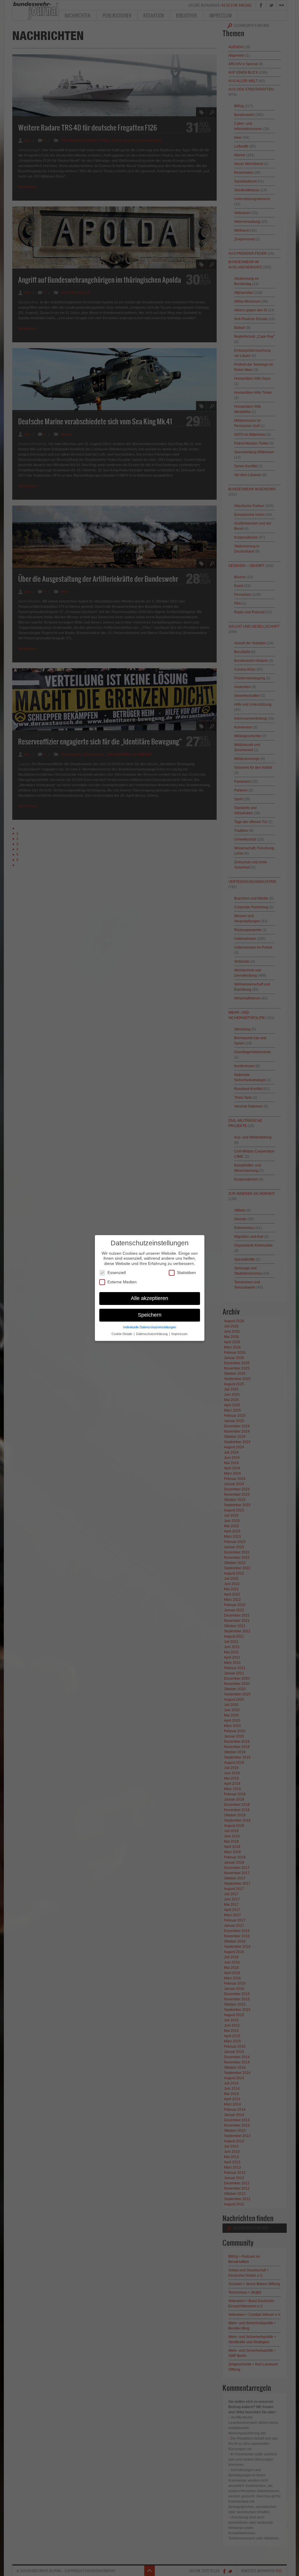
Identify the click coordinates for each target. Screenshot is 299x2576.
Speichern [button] (150, 1315)
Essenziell (117, 1273)
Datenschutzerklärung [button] (152, 1334)
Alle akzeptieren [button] (149, 1298)
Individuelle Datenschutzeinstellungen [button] (150, 1327)
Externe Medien (122, 1282)
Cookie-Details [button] (122, 1334)
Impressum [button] (179, 1334)
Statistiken (186, 1273)
